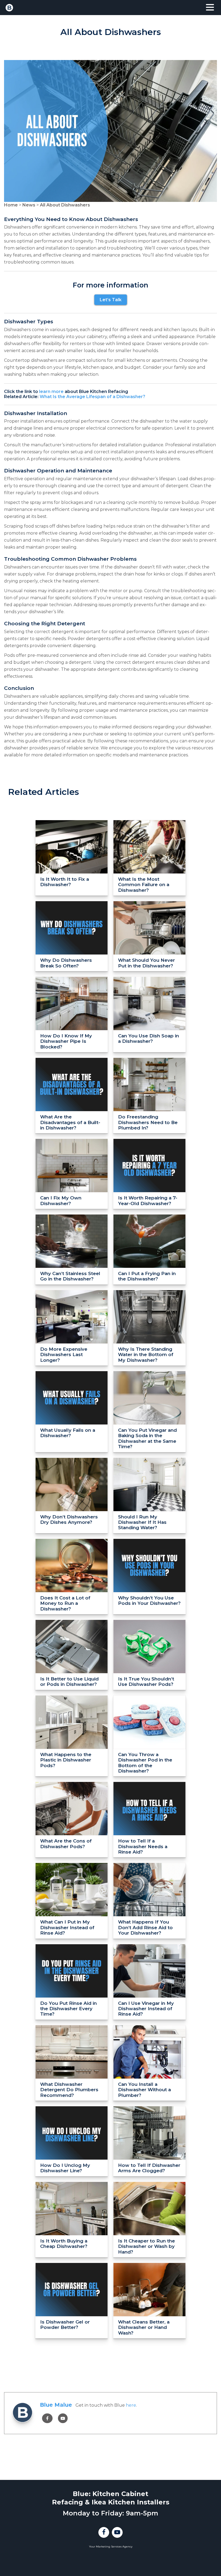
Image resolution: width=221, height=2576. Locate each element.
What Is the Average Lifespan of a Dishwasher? (92, 397)
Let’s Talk (111, 300)
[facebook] (47, 2418)
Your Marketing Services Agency (111, 2547)
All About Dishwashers (65, 205)
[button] (210, 8)
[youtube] (63, 2418)
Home (11, 205)
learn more (51, 392)
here (131, 2405)
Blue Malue (56, 2405)
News (29, 205)
